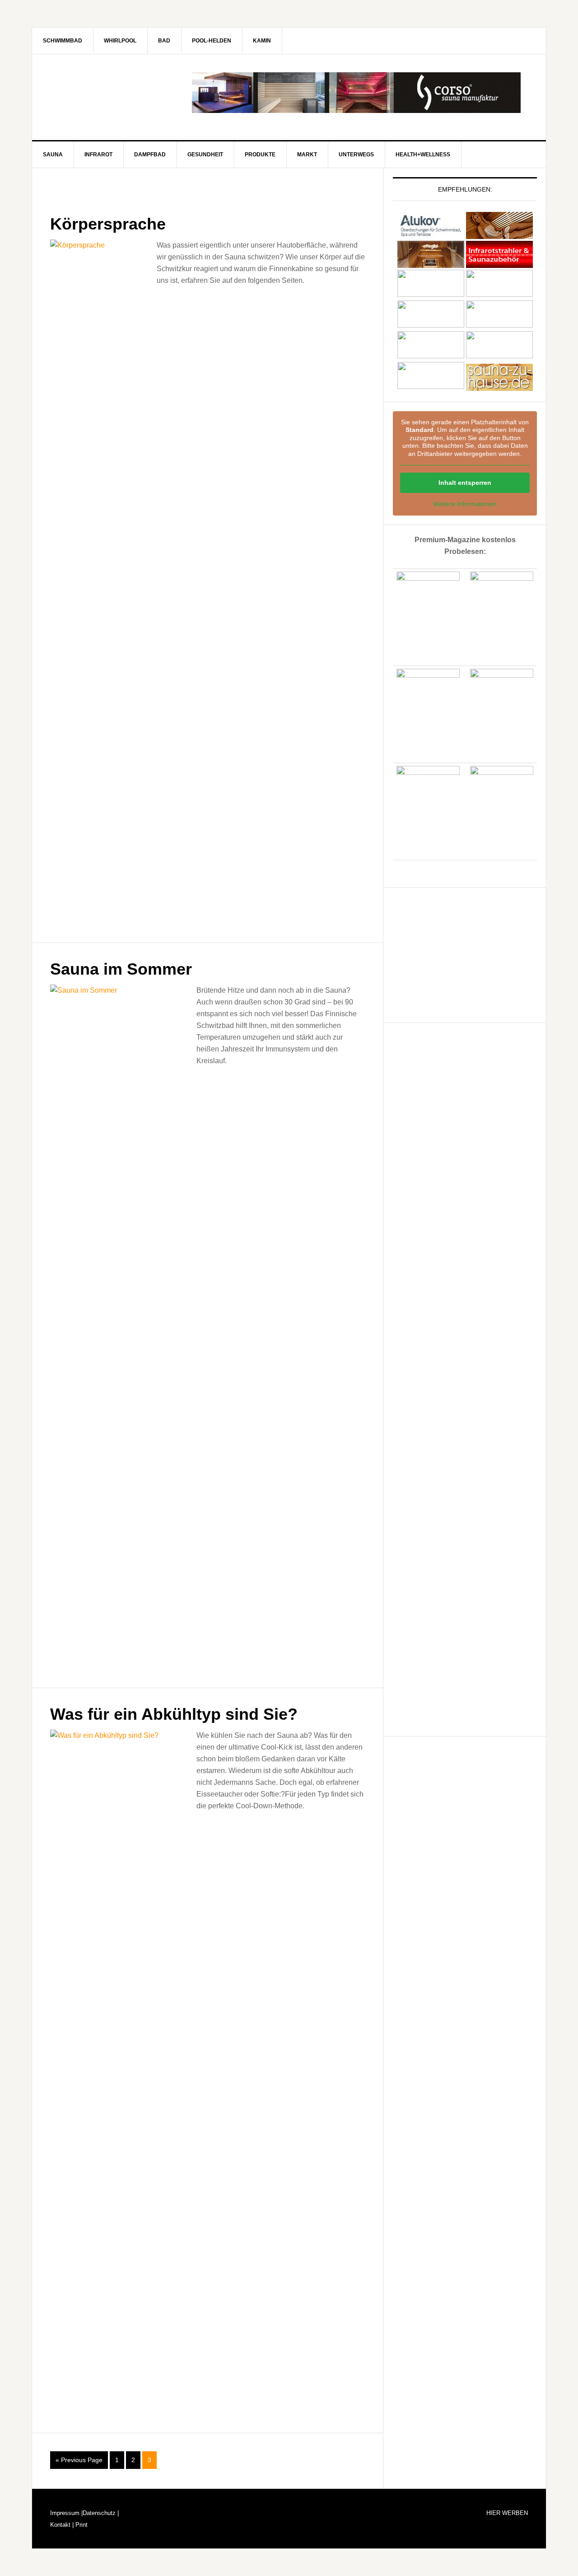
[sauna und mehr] (499, 325)
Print (81, 2525)
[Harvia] (499, 235)
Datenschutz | (101, 2513)
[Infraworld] (431, 387)
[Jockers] (431, 294)
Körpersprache (108, 224)
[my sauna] (499, 294)
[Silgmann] (431, 356)
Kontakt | (62, 2525)
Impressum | (66, 2513)
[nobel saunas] (431, 325)
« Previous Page (79, 2460)
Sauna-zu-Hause (109, 93)
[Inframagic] (499, 264)
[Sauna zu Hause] (499, 387)
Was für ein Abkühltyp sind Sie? (174, 1714)
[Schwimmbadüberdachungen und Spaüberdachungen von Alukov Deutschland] (431, 235)
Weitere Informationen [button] (465, 504)
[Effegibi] (431, 264)
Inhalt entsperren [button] (465, 483)
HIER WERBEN (507, 2513)
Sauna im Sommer (121, 969)
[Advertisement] (461, 953)
